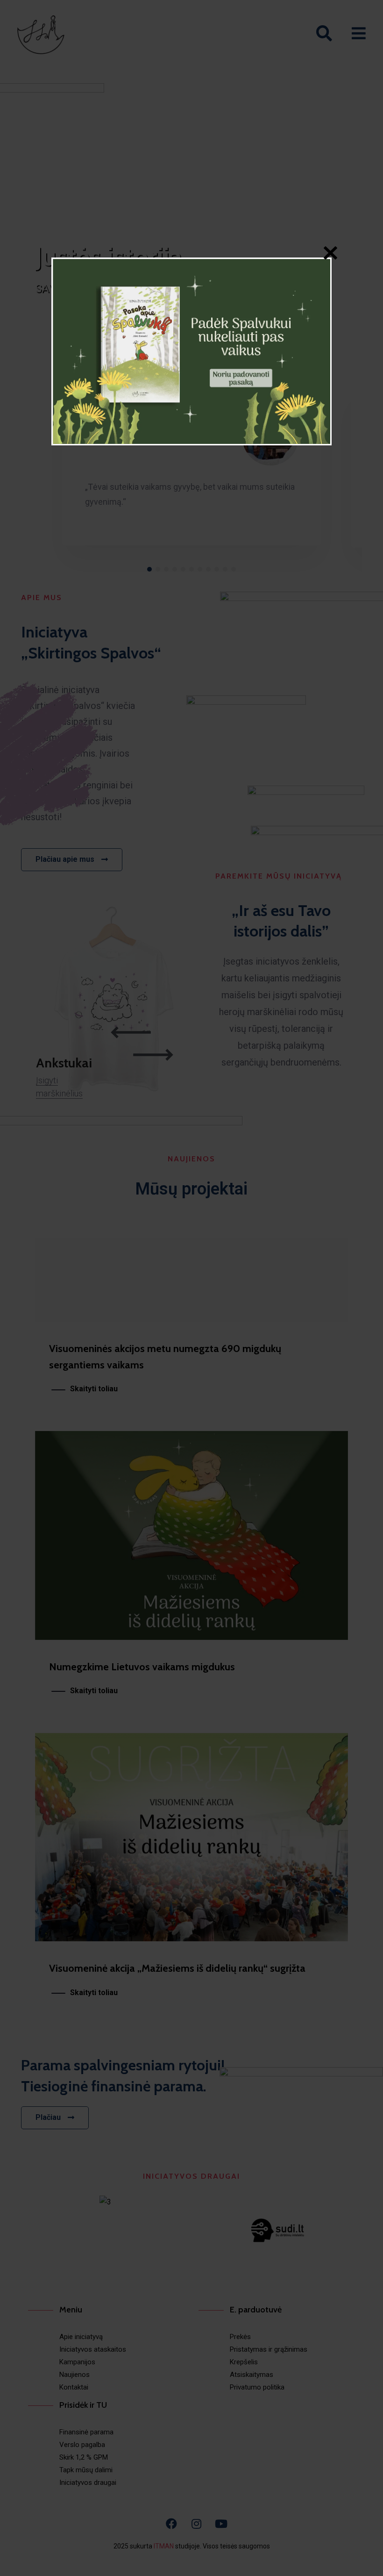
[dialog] (191, 351)
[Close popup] (330, 255)
